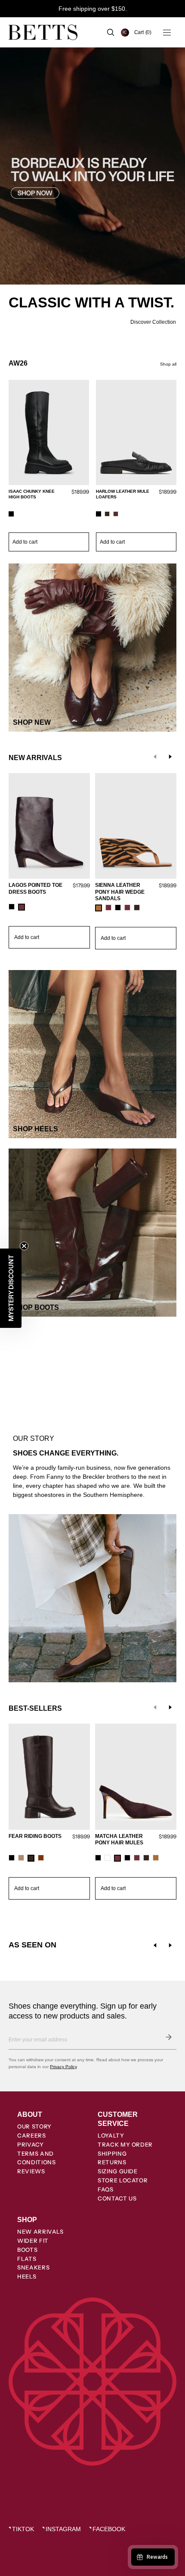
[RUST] (41, 1858)
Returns (112, 2162)
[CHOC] (137, 908)
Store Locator (123, 2180)
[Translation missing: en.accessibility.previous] (155, 1945)
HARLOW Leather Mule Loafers (123, 494)
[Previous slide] (155, 757)
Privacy (31, 2144)
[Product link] (49, 466)
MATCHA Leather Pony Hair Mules (119, 1840)
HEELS (27, 2276)
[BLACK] (11, 514)
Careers (32, 2135)
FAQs (106, 2189)
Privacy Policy (63, 2067)
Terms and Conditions (37, 2158)
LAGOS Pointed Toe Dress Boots (35, 889)
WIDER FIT (33, 2241)
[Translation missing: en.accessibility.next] (170, 1945)
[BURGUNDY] (116, 514)
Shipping (112, 2153)
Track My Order (125, 2144)
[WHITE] (108, 1858)
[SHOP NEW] (92, 648)
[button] (143, 32)
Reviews (31, 2171)
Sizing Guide (118, 2171)
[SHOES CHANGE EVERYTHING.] (92, 1420)
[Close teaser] (24, 1246)
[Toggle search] (111, 32)
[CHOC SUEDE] (107, 514)
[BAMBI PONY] (156, 1858)
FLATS (27, 2259)
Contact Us (117, 2198)
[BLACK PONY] (127, 1858)
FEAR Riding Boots (35, 1836)
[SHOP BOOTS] (92, 1233)
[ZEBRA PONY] (99, 908)
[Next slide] (170, 757)
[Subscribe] (169, 2037)
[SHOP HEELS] (92, 1054)
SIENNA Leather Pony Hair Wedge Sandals (120, 892)
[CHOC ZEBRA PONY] (146, 1858)
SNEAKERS (33, 2267)
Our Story (34, 2126)
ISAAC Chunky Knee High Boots (32, 494)
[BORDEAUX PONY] (108, 908)
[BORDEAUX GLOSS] (137, 1858)
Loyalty (111, 2135)
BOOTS (27, 2250)
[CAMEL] (21, 1858)
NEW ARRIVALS (40, 2232)
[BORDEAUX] (22, 907)
